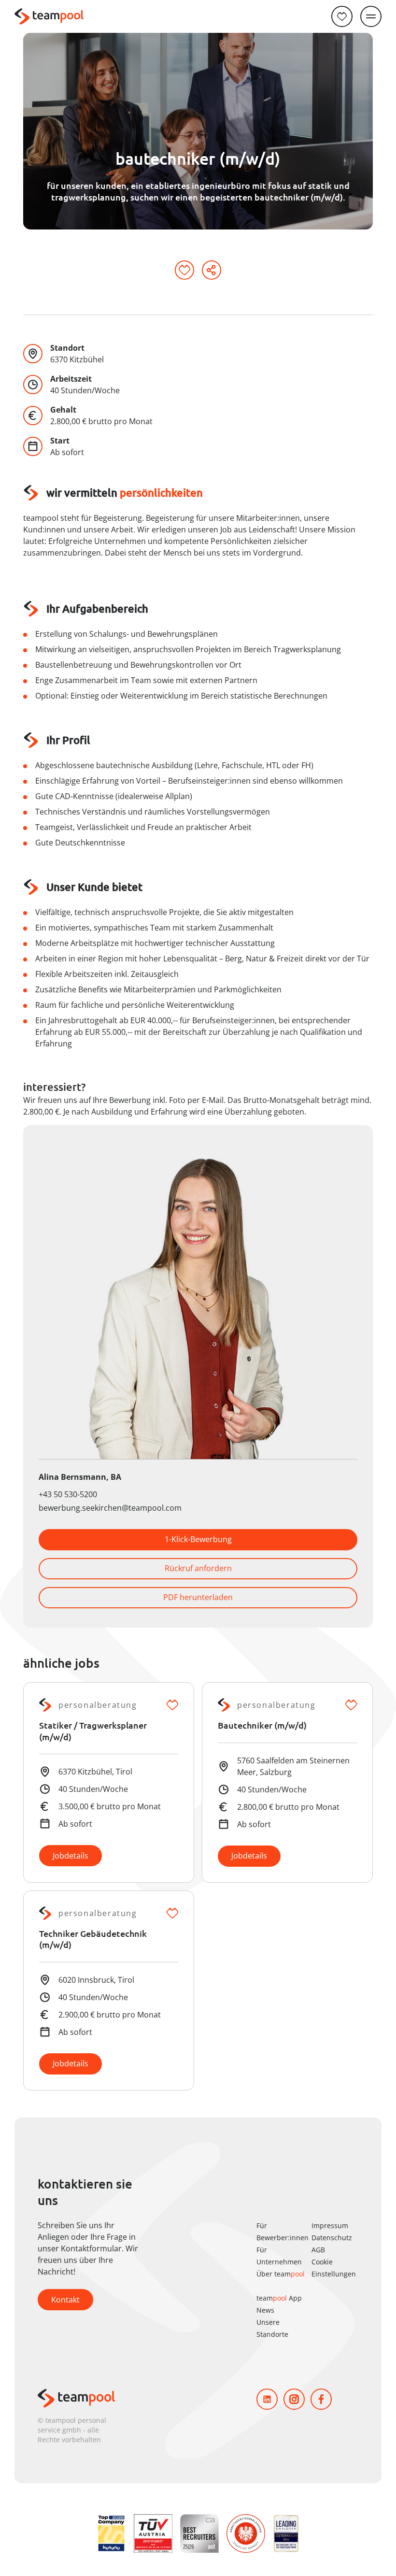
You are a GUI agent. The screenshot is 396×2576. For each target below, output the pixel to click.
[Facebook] (321, 2399)
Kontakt (65, 2300)
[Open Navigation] (371, 16)
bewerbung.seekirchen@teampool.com (110, 1508)
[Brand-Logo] (49, 17)
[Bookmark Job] (172, 1705)
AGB (318, 2250)
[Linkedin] (267, 2399)
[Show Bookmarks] (342, 16)
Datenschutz (332, 2238)
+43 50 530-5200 (68, 1494)
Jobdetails (71, 1856)
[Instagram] (294, 2399)
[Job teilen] (212, 270)
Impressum (330, 2225)
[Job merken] (184, 270)
